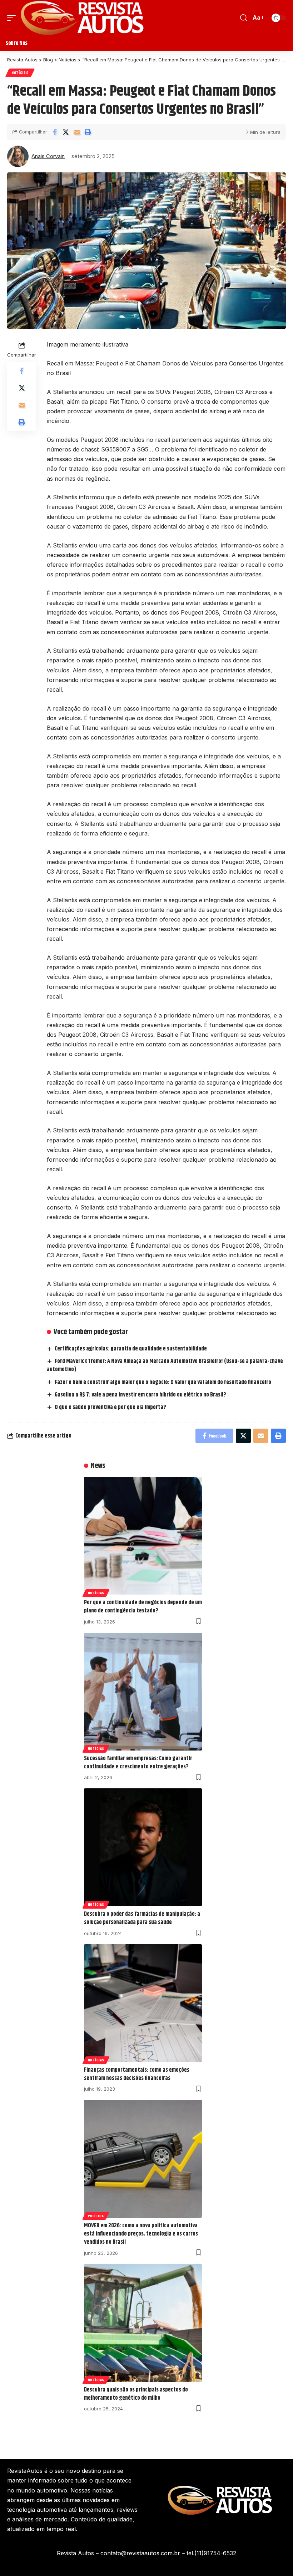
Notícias (20, 73)
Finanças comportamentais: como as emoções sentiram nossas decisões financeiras (137, 2074)
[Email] (77, 132)
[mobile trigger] (13, 18)
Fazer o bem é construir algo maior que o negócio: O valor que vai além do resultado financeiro (163, 1382)
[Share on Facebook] (55, 132)
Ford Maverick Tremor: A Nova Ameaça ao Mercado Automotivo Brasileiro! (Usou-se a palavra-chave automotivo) (165, 1365)
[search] (244, 18)
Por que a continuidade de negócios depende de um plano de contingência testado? (143, 1607)
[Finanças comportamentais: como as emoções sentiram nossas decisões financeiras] (143, 2003)
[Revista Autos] (82, 18)
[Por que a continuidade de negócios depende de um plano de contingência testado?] (143, 1536)
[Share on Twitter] (66, 132)
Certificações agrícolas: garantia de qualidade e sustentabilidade (131, 1349)
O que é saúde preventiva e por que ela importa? (111, 1407)
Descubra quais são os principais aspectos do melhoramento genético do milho (136, 2394)
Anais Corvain (48, 156)
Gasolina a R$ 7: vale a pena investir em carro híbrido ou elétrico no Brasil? (140, 1395)
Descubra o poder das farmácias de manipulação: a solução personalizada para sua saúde (142, 1918)
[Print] (88, 132)
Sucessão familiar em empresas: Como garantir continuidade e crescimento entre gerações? (138, 1763)
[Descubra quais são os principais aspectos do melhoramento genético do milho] (143, 2323)
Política (96, 2216)
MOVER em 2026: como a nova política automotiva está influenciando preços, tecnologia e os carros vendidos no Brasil (141, 2234)
